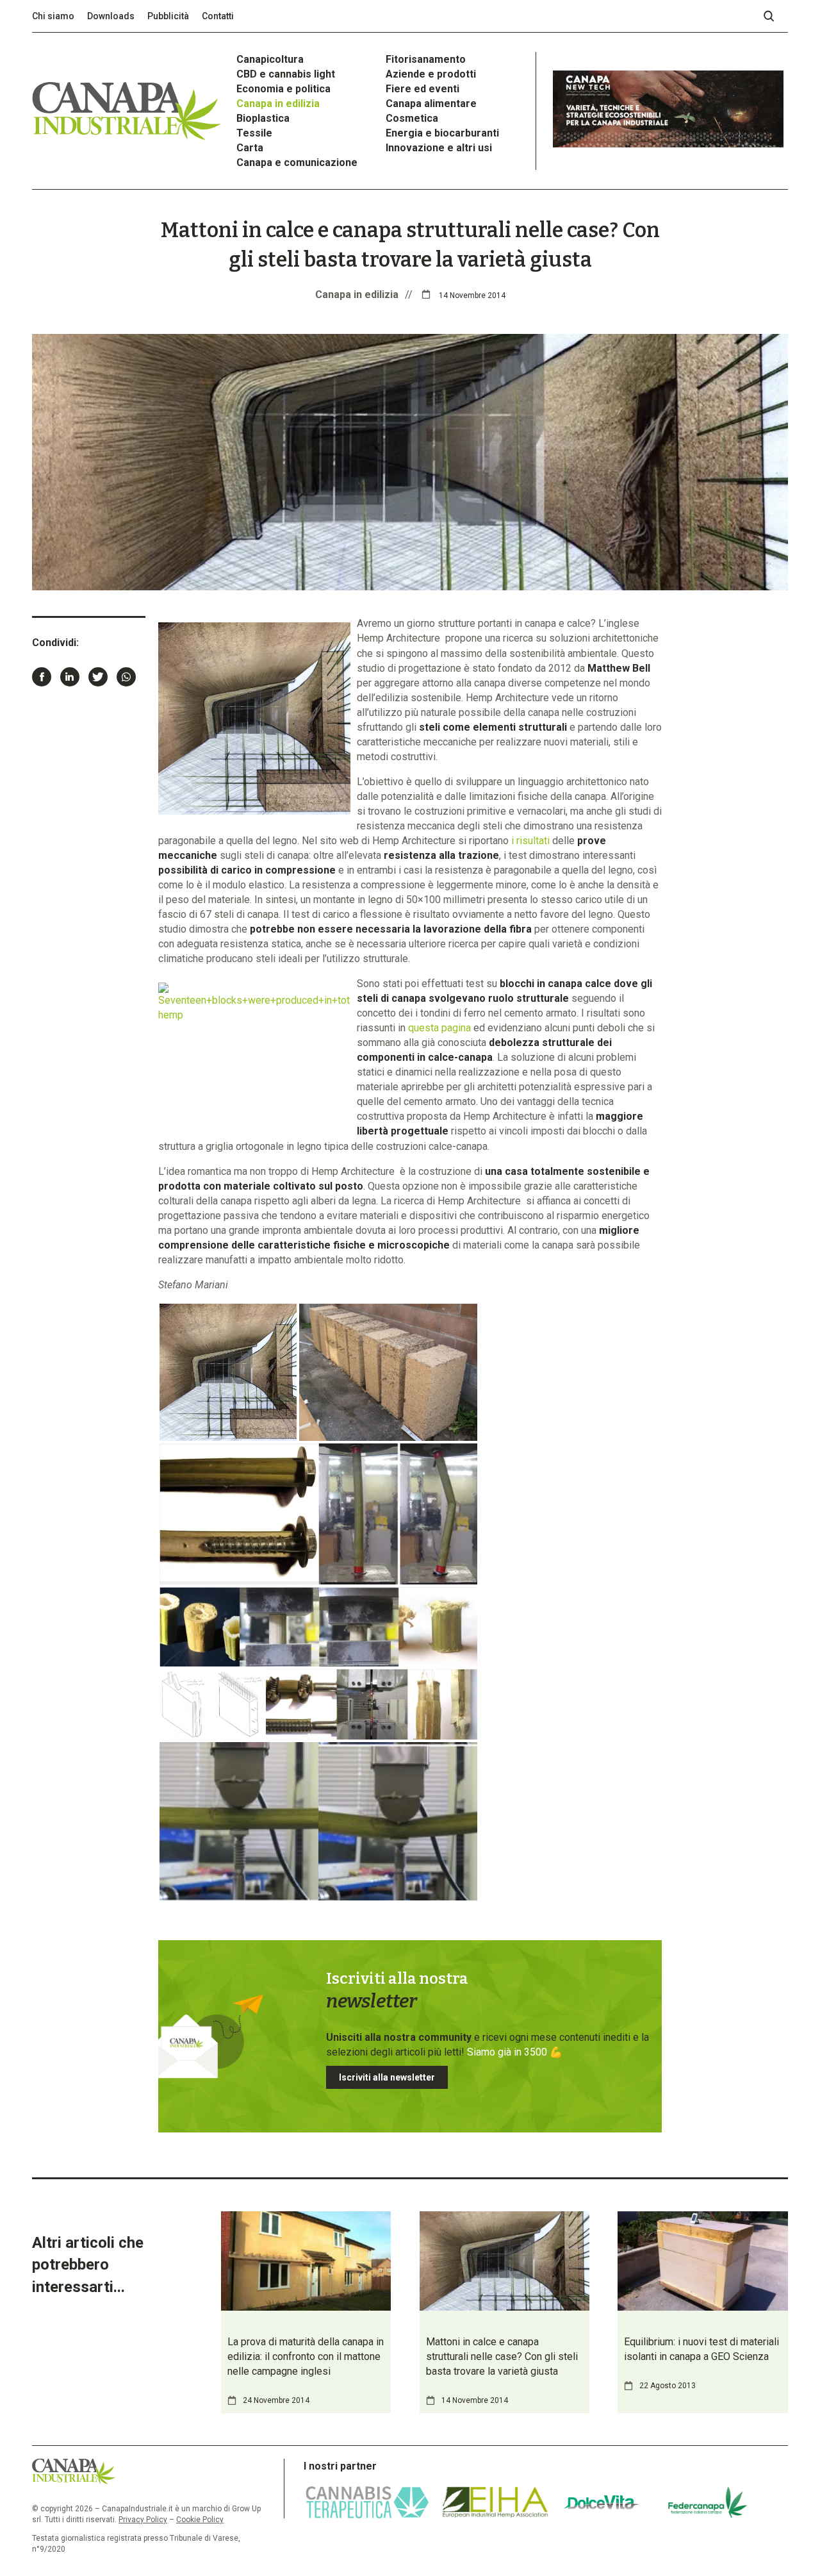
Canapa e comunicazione (297, 162)
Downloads (111, 16)
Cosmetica (412, 118)
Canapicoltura (270, 59)
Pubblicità (168, 16)
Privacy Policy (143, 2520)
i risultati (530, 841)
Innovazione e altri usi (439, 148)
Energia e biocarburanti (442, 133)
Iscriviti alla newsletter (387, 2077)
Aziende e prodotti (431, 74)
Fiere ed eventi (422, 89)
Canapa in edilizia (278, 104)
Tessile (254, 133)
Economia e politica (283, 89)
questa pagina (439, 1028)
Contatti (218, 16)
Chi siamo (53, 16)
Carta (250, 148)
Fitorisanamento (426, 59)
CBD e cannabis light (286, 74)
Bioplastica (263, 118)
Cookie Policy (200, 2520)
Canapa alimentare (431, 104)
